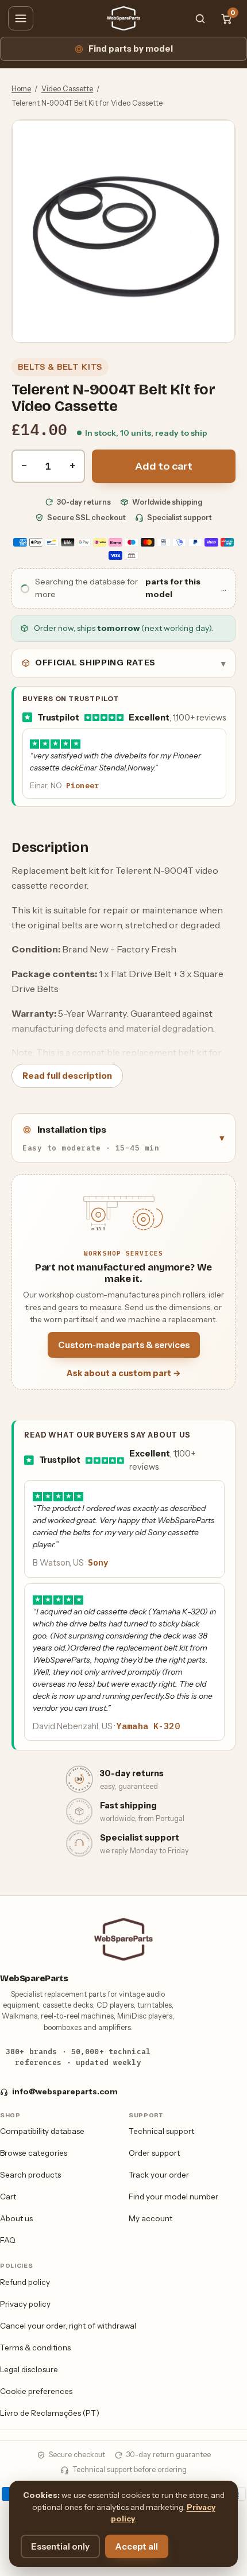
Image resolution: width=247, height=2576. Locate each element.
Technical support (161, 2131)
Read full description (67, 1076)
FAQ (8, 2240)
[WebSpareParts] (123, 18)
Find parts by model (131, 49)
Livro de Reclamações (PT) (50, 2413)
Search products (30, 2175)
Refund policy (25, 2282)
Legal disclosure (29, 2369)
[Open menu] (21, 18)
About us (16, 2218)
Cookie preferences (36, 2391)
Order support (154, 2153)
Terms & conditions (35, 2348)
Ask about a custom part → (124, 1373)
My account (150, 2218)
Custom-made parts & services (124, 1345)
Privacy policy (25, 2304)
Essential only (60, 2546)
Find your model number (173, 2197)
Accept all (137, 2546)
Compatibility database (42, 2131)
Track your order (159, 2175)
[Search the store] (200, 18)
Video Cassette (67, 89)
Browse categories (34, 2153)
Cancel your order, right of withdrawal (68, 2326)
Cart (8, 2197)
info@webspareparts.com (65, 2091)
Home (21, 89)
